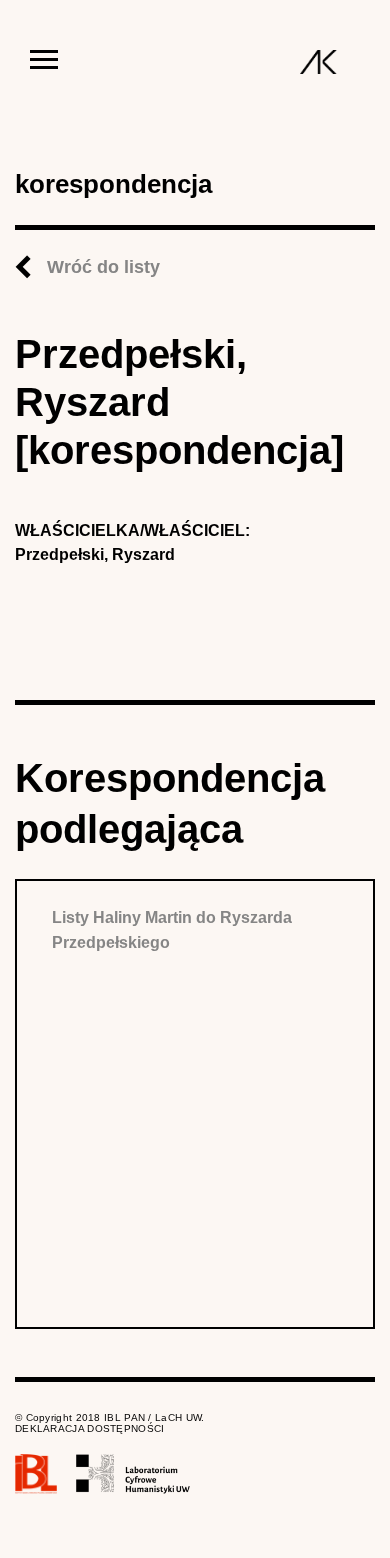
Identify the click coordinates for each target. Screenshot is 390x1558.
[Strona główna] (318, 62)
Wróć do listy (103, 267)
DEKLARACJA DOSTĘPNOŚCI (90, 1428)
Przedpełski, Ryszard (95, 554)
